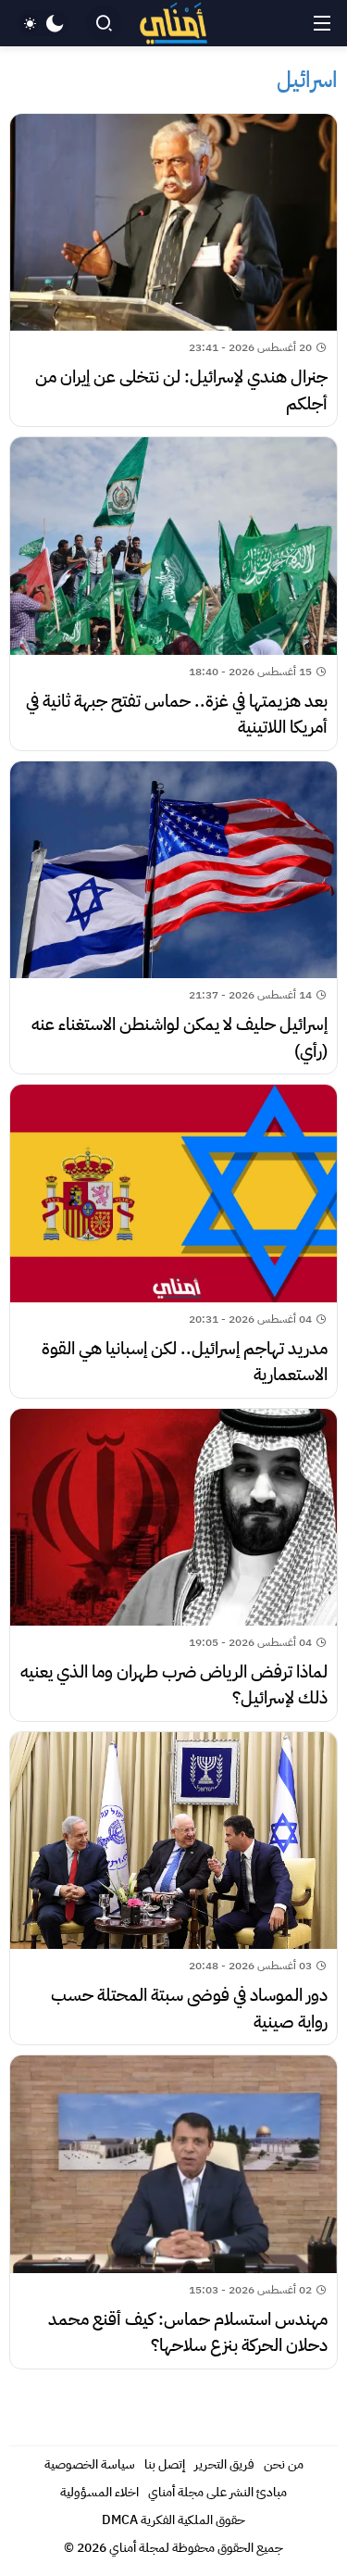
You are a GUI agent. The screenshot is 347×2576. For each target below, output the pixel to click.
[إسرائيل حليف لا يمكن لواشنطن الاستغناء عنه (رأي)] (173, 917)
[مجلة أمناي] (174, 24)
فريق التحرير (224, 2464)
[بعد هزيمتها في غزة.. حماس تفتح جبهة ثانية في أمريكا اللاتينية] (173, 593)
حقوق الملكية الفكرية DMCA (173, 2520)
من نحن (284, 2464)
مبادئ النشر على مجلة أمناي (217, 2492)
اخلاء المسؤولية (99, 2492)
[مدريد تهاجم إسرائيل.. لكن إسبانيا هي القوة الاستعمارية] (173, 1241)
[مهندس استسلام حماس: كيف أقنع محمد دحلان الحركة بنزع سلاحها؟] (173, 2212)
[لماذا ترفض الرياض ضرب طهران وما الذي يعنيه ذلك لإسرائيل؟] (173, 1565)
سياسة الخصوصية (90, 2464)
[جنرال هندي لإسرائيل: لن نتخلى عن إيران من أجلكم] (173, 270)
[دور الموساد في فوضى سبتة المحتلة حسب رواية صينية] (173, 1888)
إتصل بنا (165, 2464)
